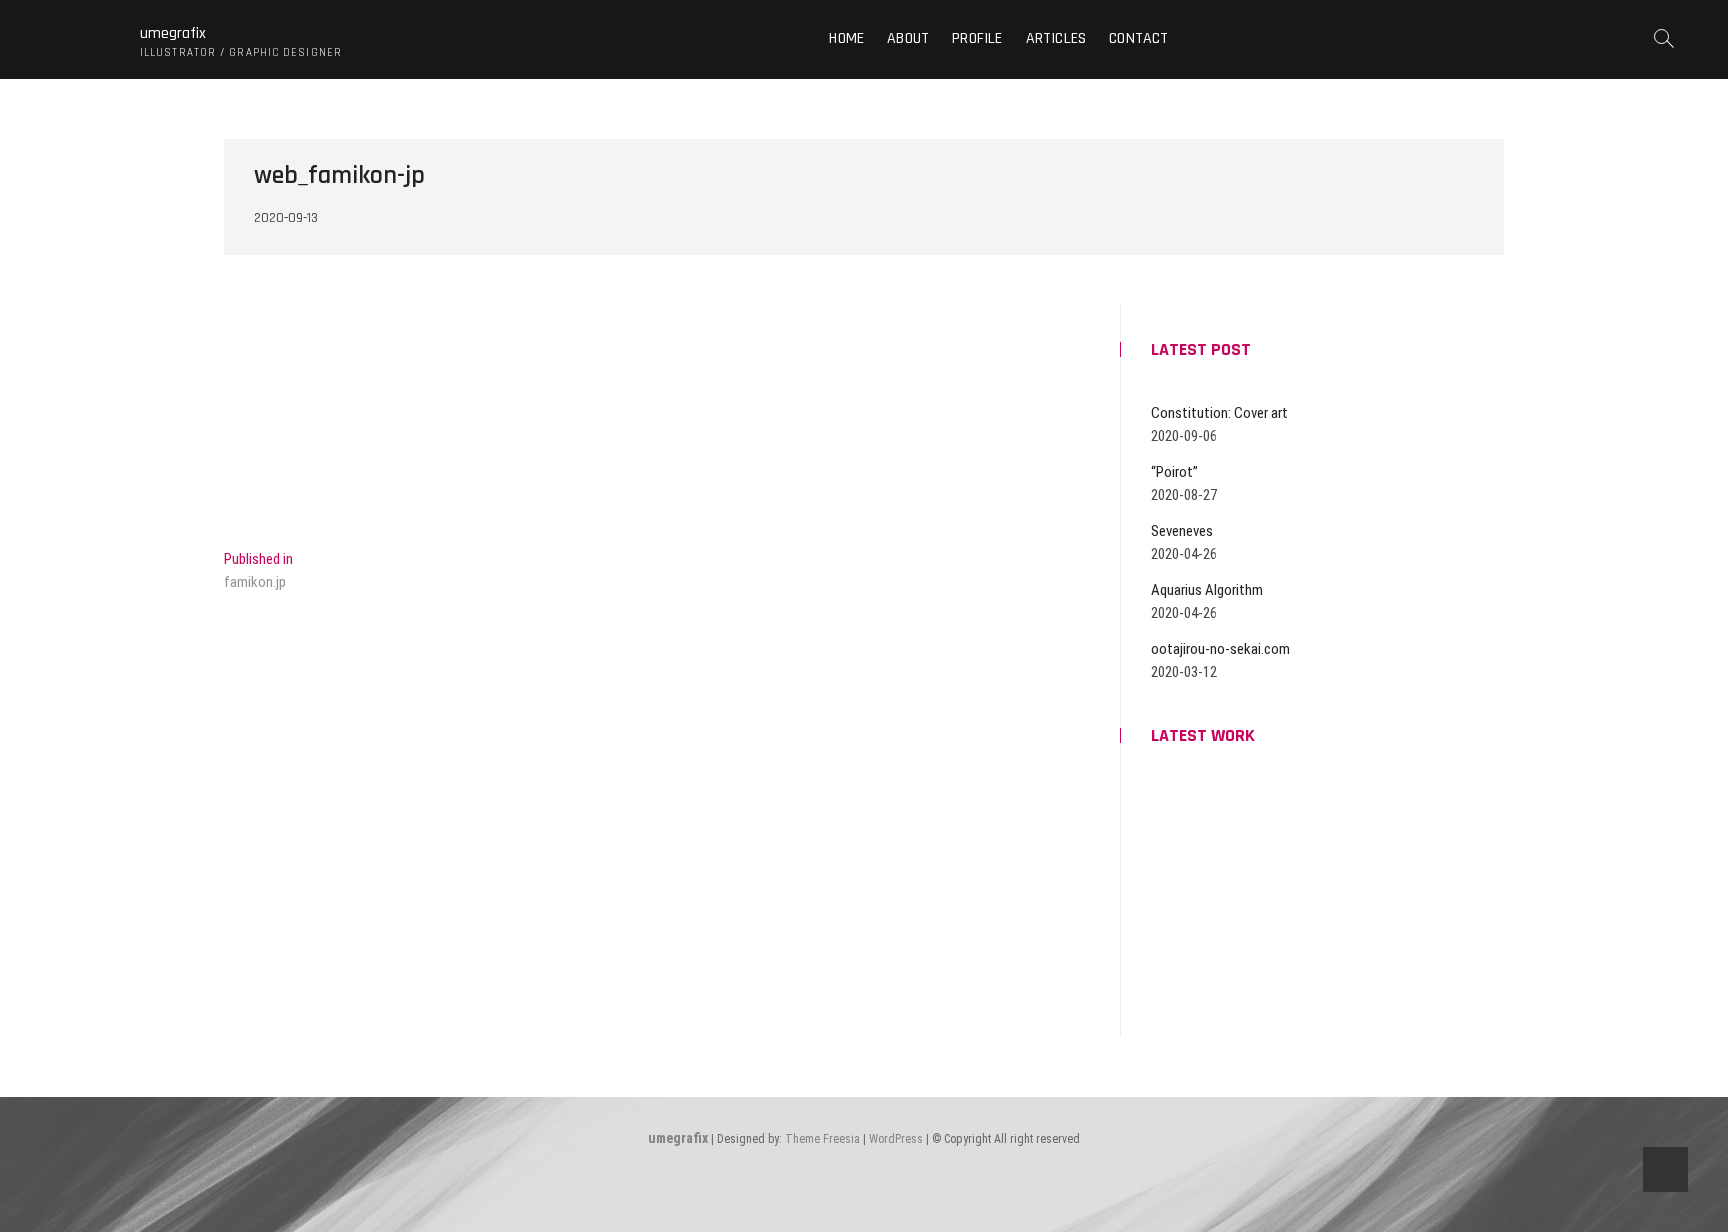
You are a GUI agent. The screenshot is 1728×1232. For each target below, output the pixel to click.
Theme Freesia (822, 1139)
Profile (977, 38)
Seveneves (1182, 531)
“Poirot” (1174, 472)
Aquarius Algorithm (1207, 590)
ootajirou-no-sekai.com (1220, 649)
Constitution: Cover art (1219, 413)
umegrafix (173, 34)
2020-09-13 (286, 218)
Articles (1056, 38)
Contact (1138, 38)
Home (846, 38)
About (908, 38)
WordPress (896, 1139)
